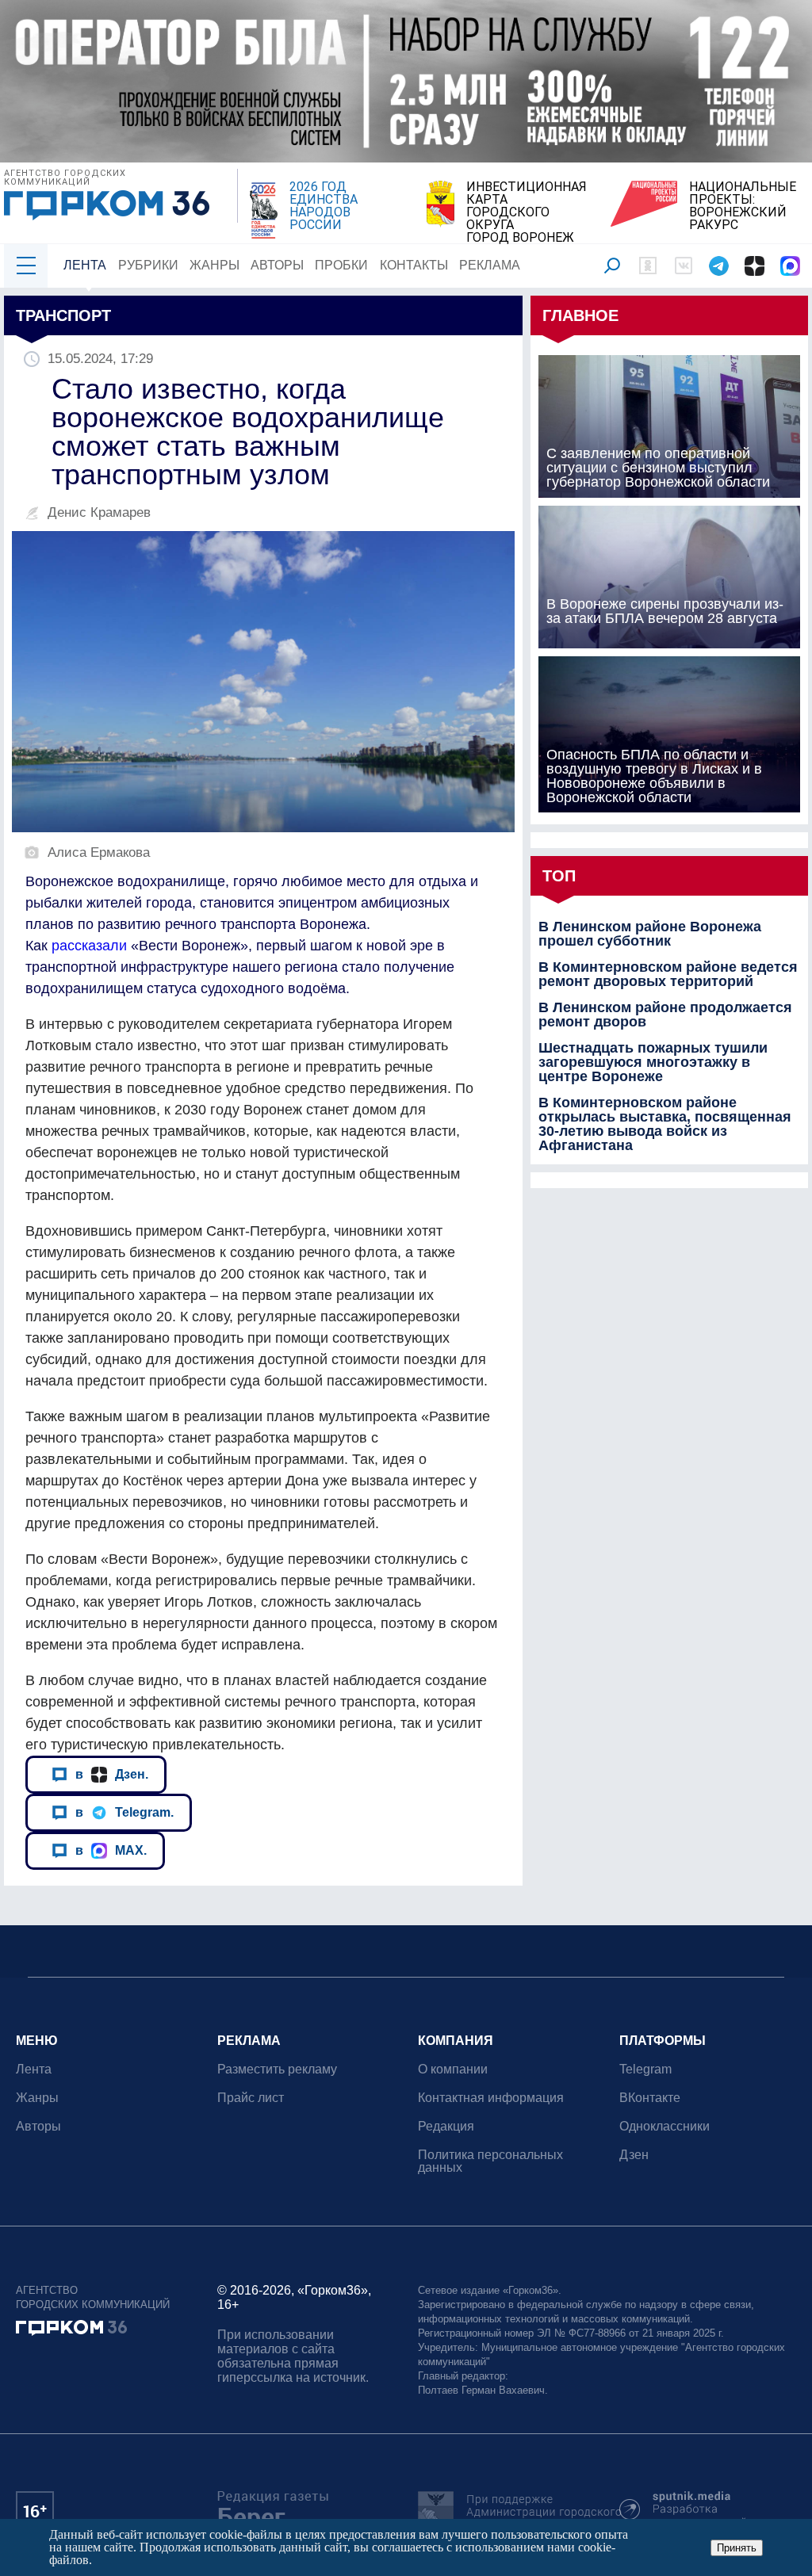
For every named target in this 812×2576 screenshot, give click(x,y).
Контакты (414, 265)
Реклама (490, 265)
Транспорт (63, 315)
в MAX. (111, 1850)
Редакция (446, 2126)
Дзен (634, 2155)
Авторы (277, 265)
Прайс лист (251, 2098)
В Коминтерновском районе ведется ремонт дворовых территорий (668, 974)
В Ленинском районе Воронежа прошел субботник (650, 934)
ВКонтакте (650, 2098)
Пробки (341, 265)
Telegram (645, 2069)
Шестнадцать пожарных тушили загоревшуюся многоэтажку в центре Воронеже (653, 1062)
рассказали (89, 946)
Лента (85, 265)
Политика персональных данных (490, 2161)
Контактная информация (491, 2098)
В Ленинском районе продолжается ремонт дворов (665, 1015)
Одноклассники (665, 2126)
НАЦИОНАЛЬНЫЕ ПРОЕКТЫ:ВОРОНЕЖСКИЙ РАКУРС (743, 206)
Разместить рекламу (277, 2069)
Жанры (214, 265)
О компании (453, 2069)
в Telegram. (124, 1812)
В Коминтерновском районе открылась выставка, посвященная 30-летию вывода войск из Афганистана (665, 1124)
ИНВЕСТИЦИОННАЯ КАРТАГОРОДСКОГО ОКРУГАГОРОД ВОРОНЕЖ (527, 212)
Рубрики (148, 265)
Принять (737, 2548)
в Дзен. (112, 1774)
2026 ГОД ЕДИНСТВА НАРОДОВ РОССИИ (324, 206)
